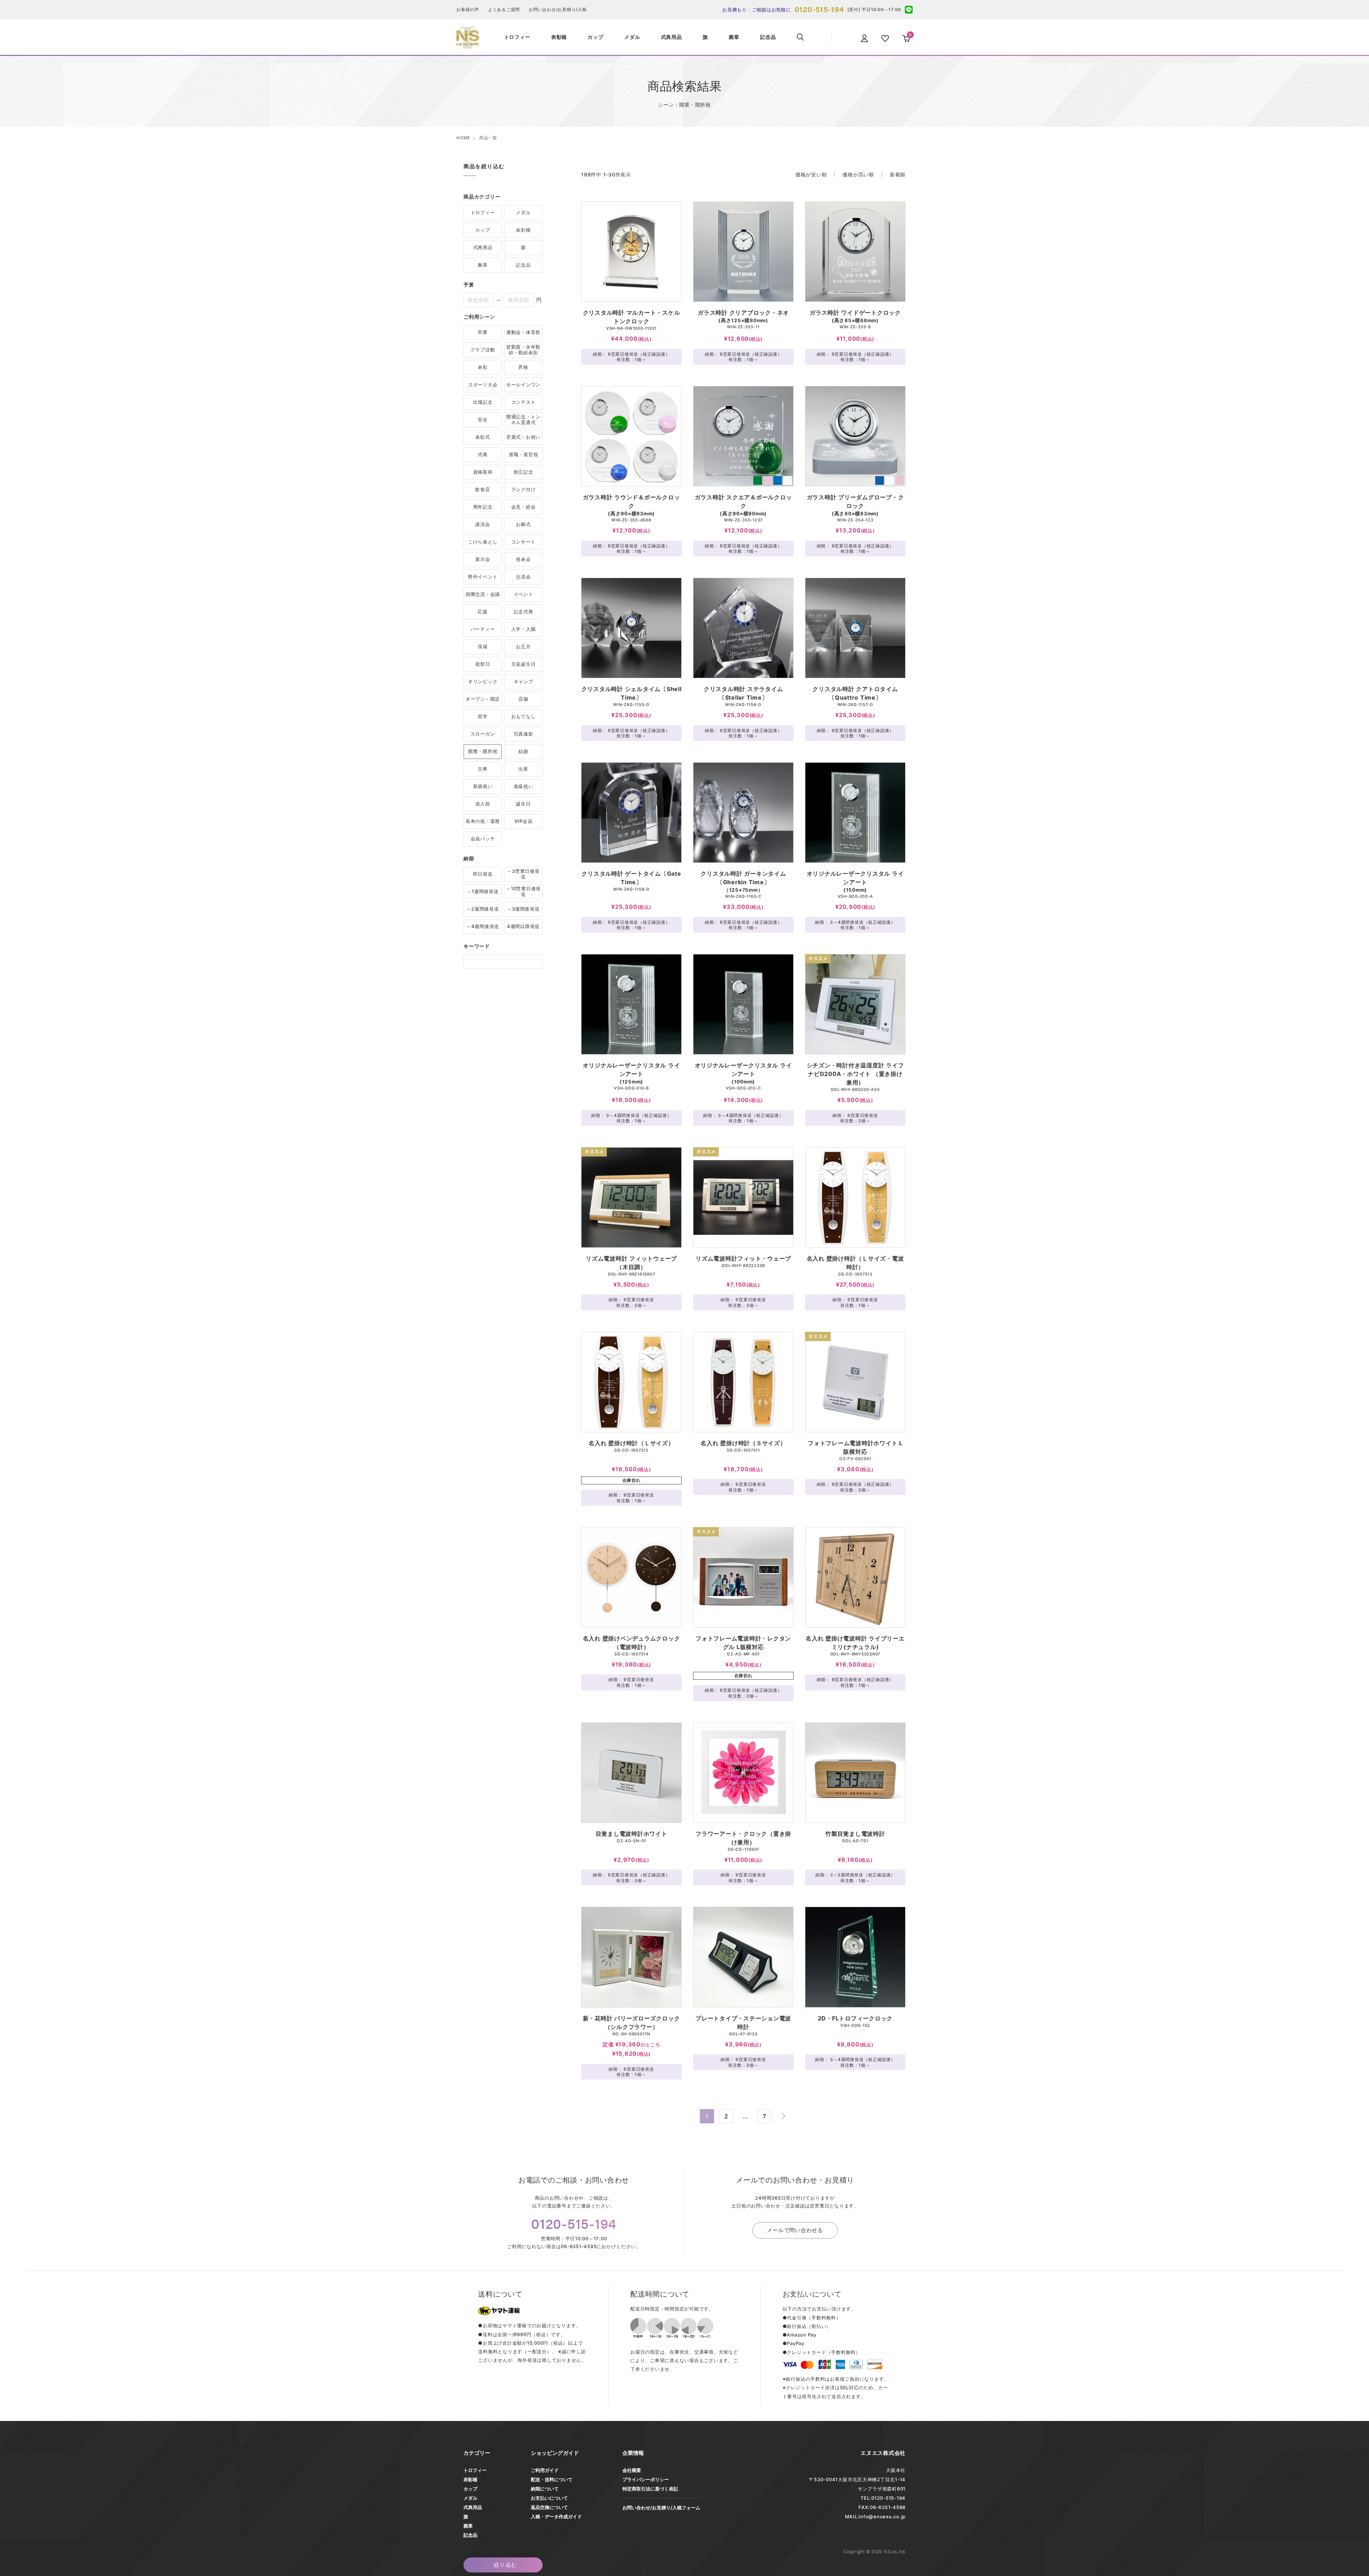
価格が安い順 (811, 174)
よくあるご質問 (504, 9)
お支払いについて (549, 2498)
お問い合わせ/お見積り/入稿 (558, 9)
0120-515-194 (819, 9)
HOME (463, 138)
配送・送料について (552, 2479)
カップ (470, 2489)
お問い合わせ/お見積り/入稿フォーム (661, 2508)
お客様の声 (468, 9)
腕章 (468, 2526)
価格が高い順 (858, 174)
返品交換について (549, 2507)
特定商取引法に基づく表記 (650, 2489)
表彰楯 (470, 2479)
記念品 (470, 2535)
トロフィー (475, 2470)
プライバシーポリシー (646, 2479)
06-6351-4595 (579, 2246)
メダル (470, 2498)
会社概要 (632, 2470)
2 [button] (726, 2116)
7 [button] (765, 2116)
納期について (545, 2489)
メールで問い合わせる (795, 2230)
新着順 (898, 174)
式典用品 (473, 2507)
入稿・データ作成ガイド (556, 2516)
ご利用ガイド (545, 2470)
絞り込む (506, 2565)
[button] (783, 2116)
